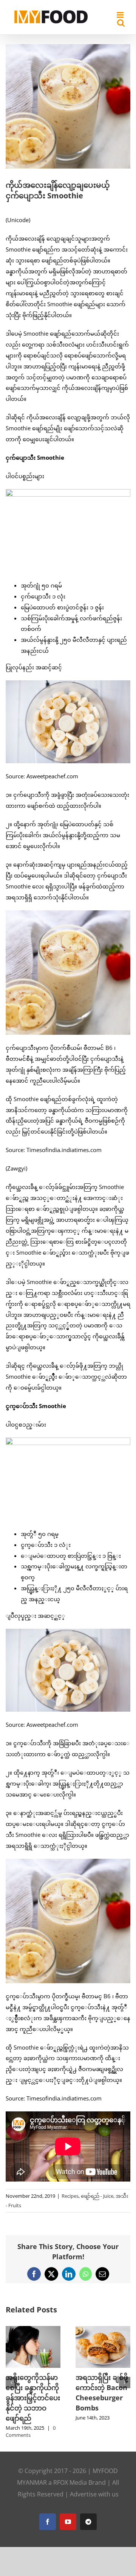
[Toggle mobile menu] (121, 15)
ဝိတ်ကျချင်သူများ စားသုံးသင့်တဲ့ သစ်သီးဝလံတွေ (101, 2387)
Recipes (70, 2196)
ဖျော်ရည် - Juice (97, 2196)
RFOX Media (70, 2465)
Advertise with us (94, 2476)
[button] (11, 2373)
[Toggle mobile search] (121, 23)
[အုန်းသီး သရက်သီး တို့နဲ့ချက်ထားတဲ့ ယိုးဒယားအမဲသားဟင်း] (33, 2330)
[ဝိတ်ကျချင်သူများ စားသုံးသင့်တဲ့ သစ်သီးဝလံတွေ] (103, 2330)
